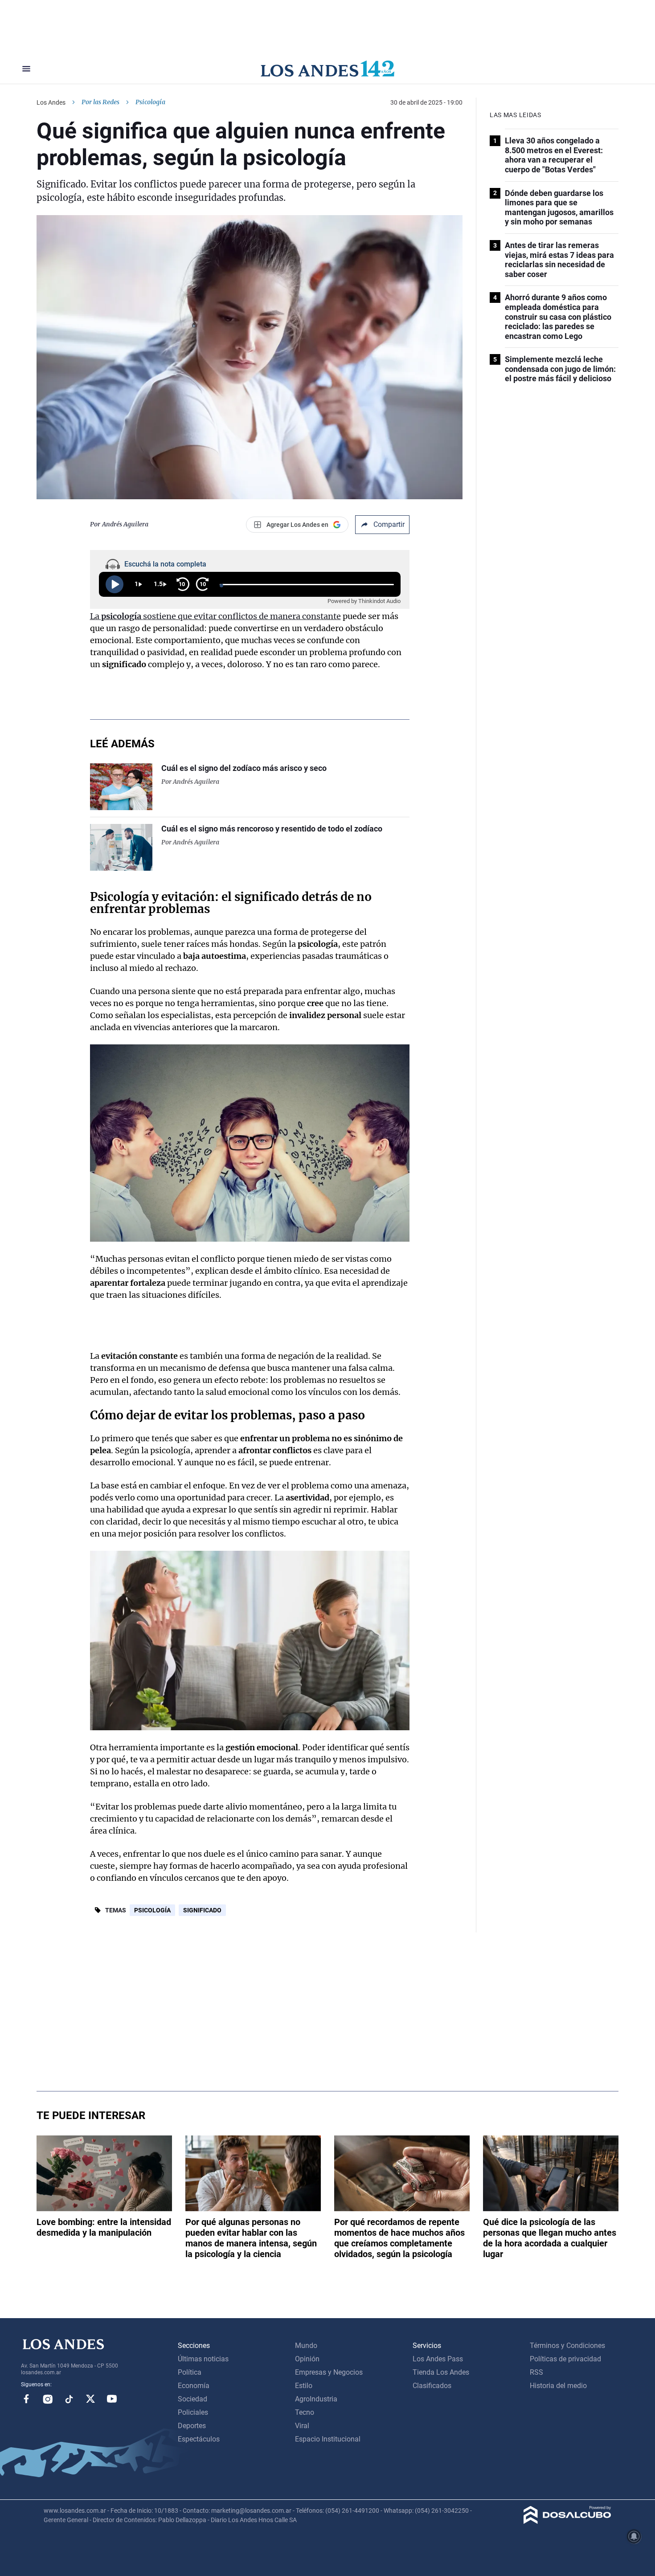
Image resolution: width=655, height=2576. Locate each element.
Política (190, 2372)
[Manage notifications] (634, 2536)
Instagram (48, 2399)
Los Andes (51, 102)
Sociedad (192, 2399)
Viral (302, 2426)
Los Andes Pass (438, 2359)
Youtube (112, 2399)
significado (202, 1910)
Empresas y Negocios (329, 2372)
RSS (536, 2372)
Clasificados (432, 2386)
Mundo (306, 2346)
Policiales (193, 2412)
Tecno (305, 2412)
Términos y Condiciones (567, 2346)
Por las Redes (100, 102)
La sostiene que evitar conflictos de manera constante (215, 616)
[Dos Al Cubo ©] (567, 2521)
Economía (194, 2386)
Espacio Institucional (328, 2439)
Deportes (192, 2426)
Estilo (304, 2386)
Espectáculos (199, 2439)
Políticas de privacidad (565, 2359)
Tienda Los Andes (441, 2372)
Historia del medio (558, 2386)
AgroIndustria (316, 2399)
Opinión (307, 2359)
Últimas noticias (203, 2359)
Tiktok (69, 2399)
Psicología (152, 1910)
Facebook (26, 2399)
